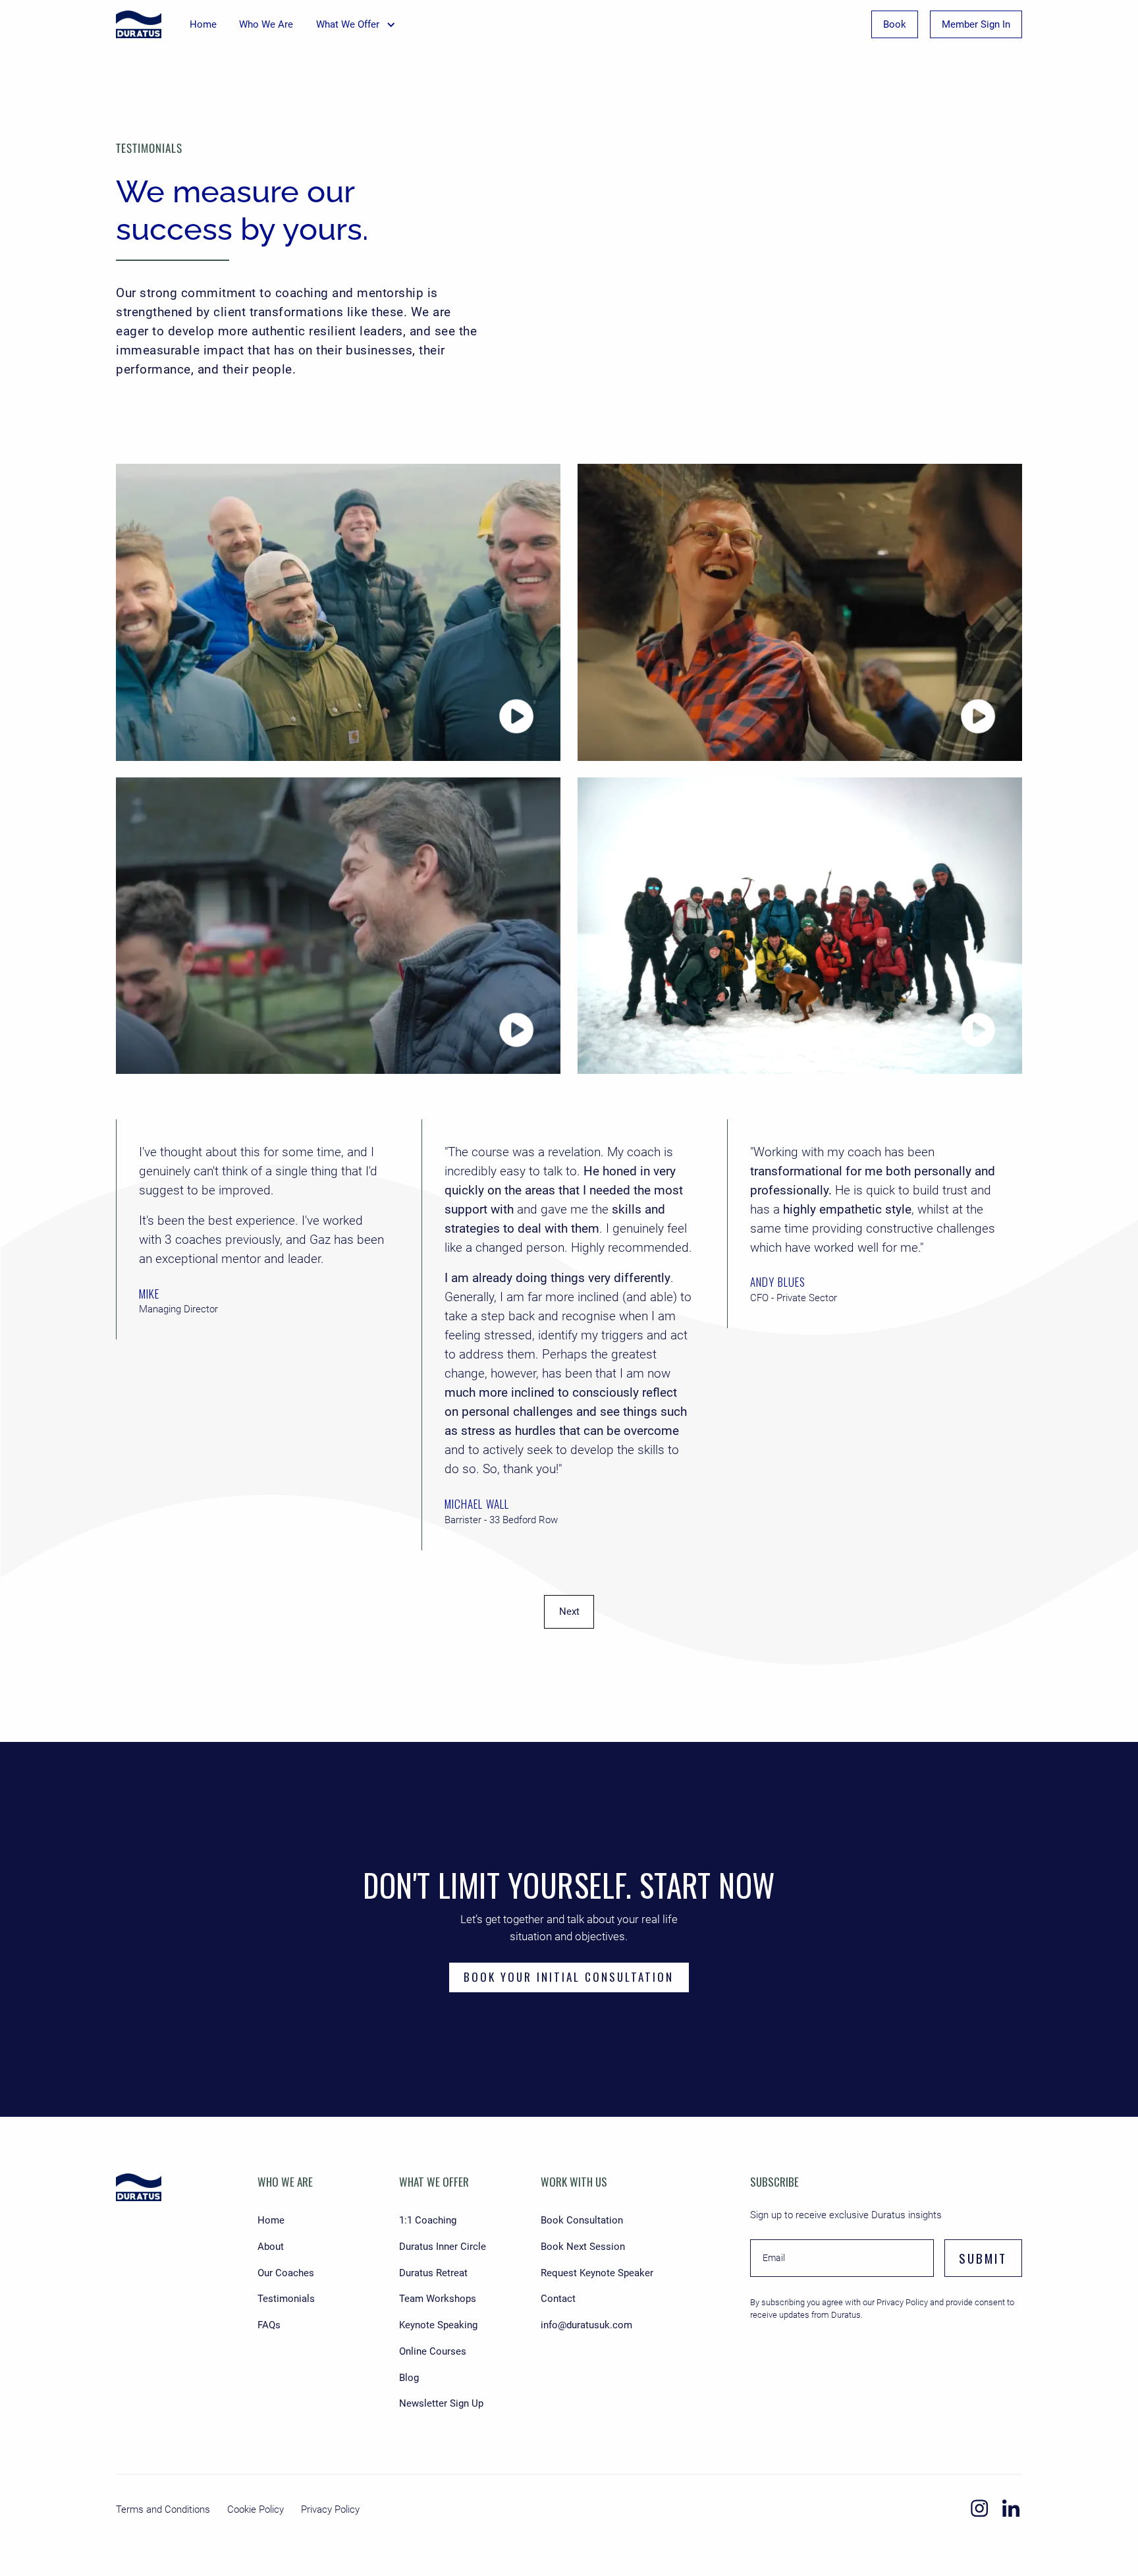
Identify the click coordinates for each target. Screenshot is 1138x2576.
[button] (356, 24)
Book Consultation (582, 2220)
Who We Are (266, 24)
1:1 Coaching (428, 2220)
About (271, 2247)
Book (895, 24)
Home (203, 24)
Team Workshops (438, 2299)
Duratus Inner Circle (443, 2247)
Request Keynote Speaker (597, 2273)
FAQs (269, 2325)
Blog (409, 2378)
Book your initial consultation (569, 1976)
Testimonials (286, 2299)
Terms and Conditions (163, 2509)
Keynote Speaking (438, 2325)
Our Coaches (286, 2273)
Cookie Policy (256, 2509)
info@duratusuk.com (586, 2325)
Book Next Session (583, 2247)
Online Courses (433, 2351)
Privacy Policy (330, 2509)
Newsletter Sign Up (441, 2403)
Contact (558, 2299)
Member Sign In (976, 24)
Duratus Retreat (433, 2273)
